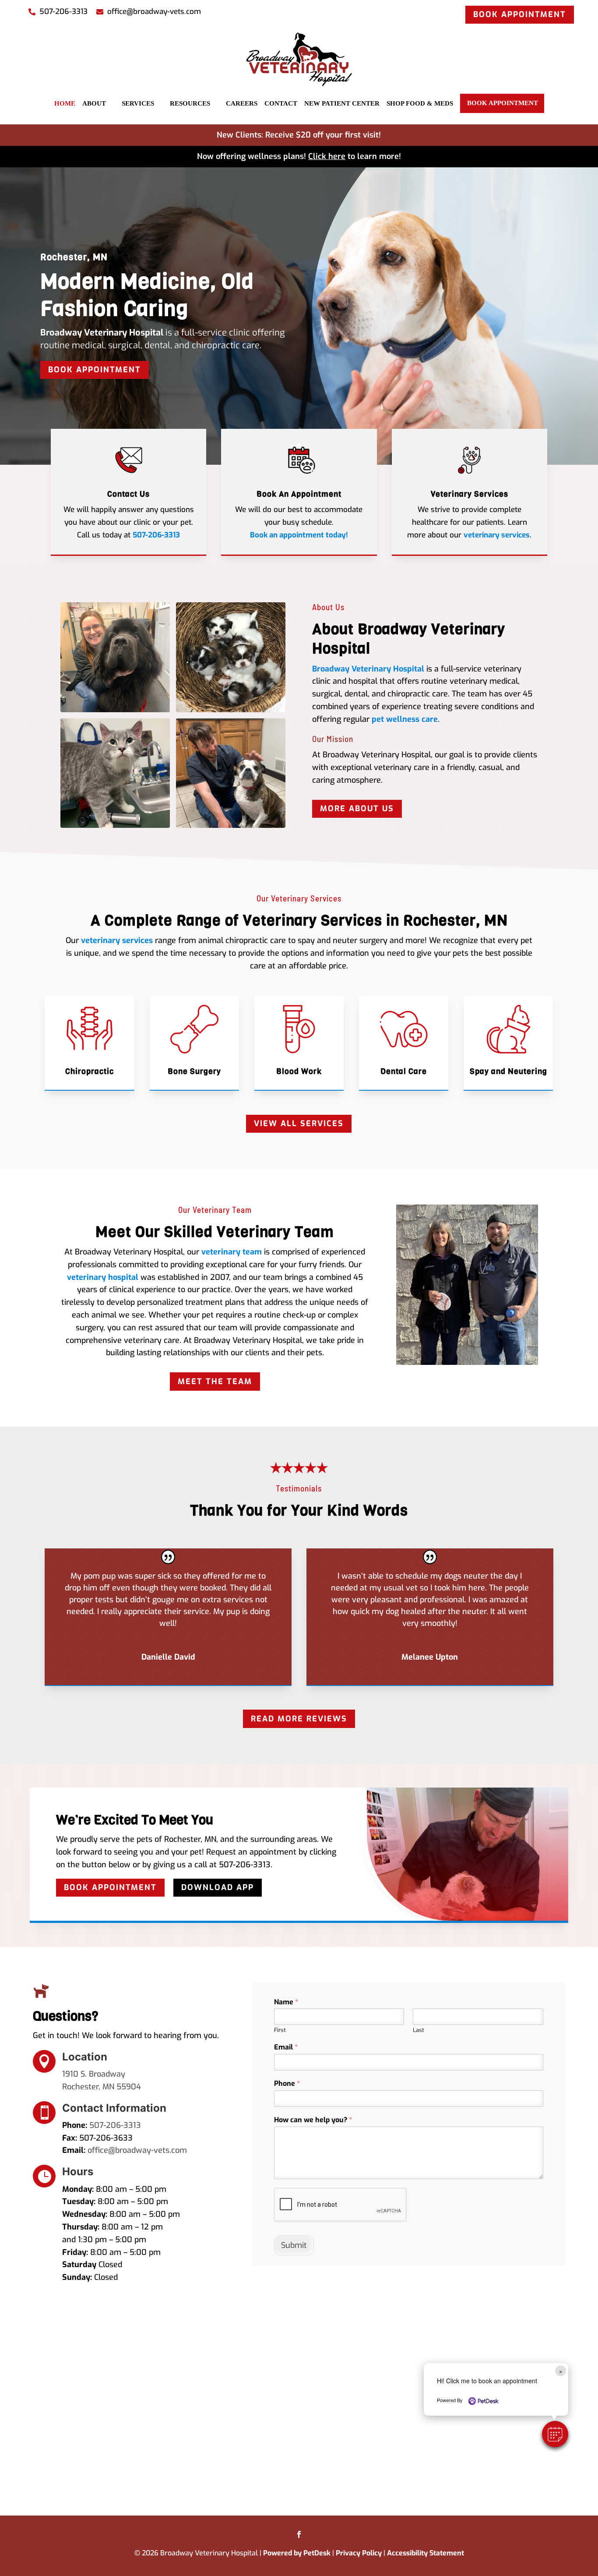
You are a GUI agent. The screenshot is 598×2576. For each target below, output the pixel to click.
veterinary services (497, 535)
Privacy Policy (359, 2553)
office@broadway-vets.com (137, 2150)
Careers (242, 103)
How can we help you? (313, 2120)
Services (138, 103)
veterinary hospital (103, 1277)
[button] (555, 2434)
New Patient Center (342, 103)
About (94, 103)
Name (286, 2002)
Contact (281, 103)
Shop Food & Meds (420, 103)
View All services (299, 1124)
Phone (287, 2084)
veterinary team (232, 1252)
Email (286, 2047)
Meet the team (215, 1382)
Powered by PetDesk (297, 2553)
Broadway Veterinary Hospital (368, 669)
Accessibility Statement (426, 2553)
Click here (327, 156)
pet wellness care (405, 719)
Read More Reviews (299, 1719)
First (280, 2030)
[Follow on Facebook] (299, 2534)
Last (419, 2030)
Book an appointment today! (299, 535)
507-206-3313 (95, 332)
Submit (294, 2245)
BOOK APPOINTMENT (520, 14)
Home (65, 103)
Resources (190, 103)
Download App (218, 1887)
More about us (357, 809)
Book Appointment (503, 103)
